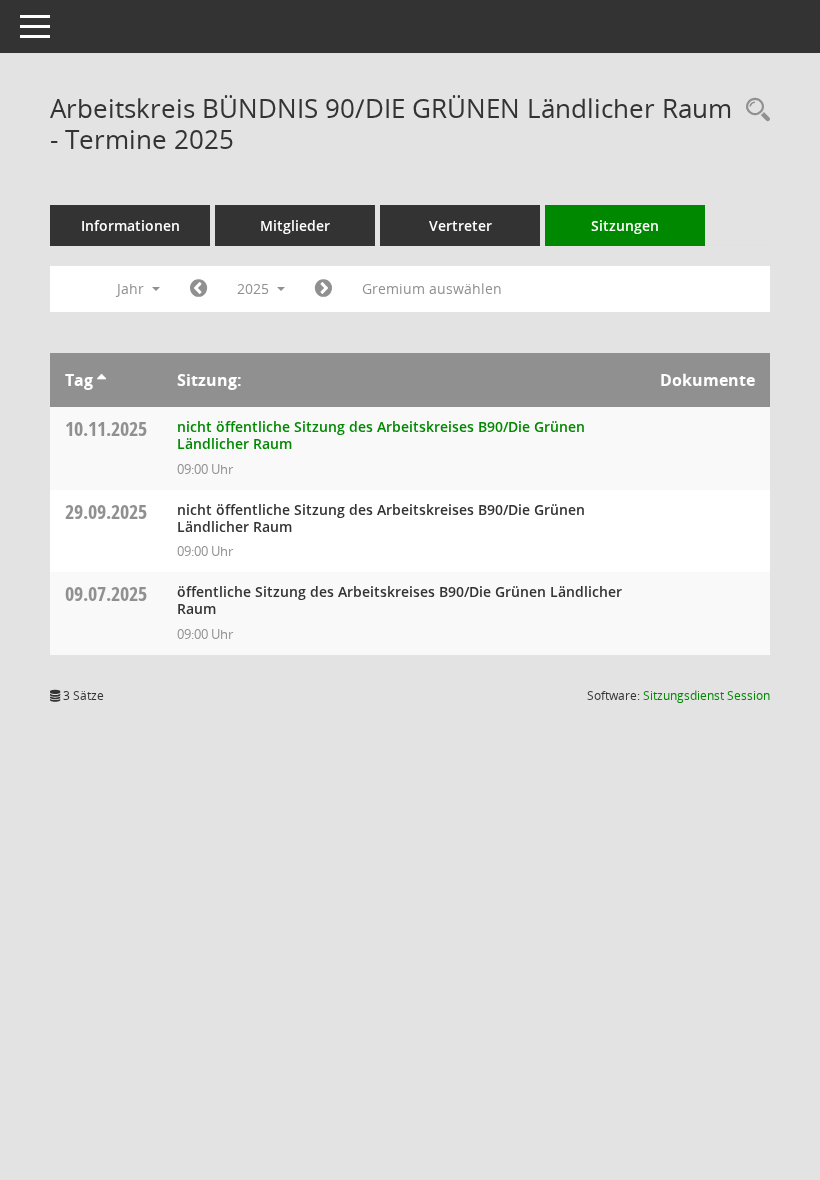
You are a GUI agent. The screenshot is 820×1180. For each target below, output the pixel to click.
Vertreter (460, 225)
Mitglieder (295, 225)
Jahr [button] (132, 288)
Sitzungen (625, 225)
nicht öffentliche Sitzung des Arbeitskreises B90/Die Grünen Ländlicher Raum (381, 435)
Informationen (130, 225)
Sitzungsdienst (706, 695)
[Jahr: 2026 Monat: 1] (323, 289)
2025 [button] (255, 288)
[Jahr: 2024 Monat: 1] (198, 289)
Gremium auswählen (432, 288)
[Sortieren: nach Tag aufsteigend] (101, 380)
